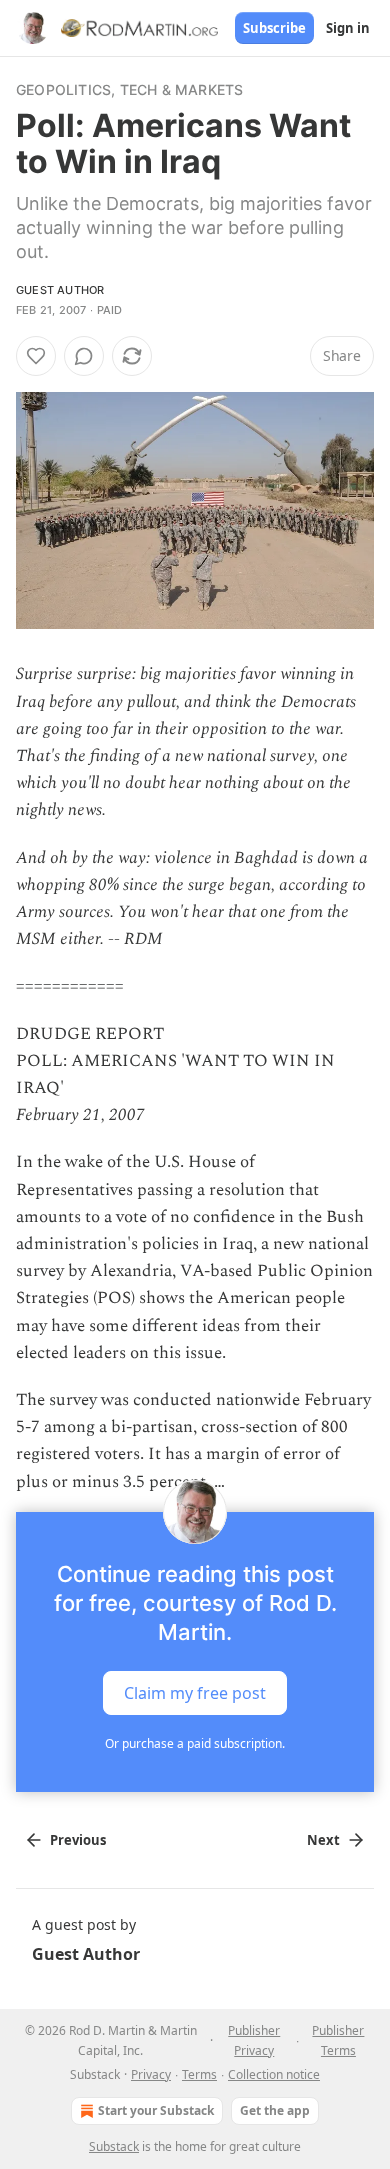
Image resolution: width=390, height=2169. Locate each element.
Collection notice (274, 2074)
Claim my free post (195, 1692)
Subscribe (274, 28)
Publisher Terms (338, 2040)
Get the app (275, 2110)
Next (323, 1840)
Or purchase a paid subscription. (195, 1743)
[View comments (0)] (84, 356)
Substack (114, 2146)
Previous (78, 1840)
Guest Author (60, 290)
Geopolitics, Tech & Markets (129, 89)
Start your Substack (156, 2110)
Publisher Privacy (254, 2040)
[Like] (36, 356)
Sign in (348, 28)
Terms (199, 2074)
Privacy (151, 2074)
